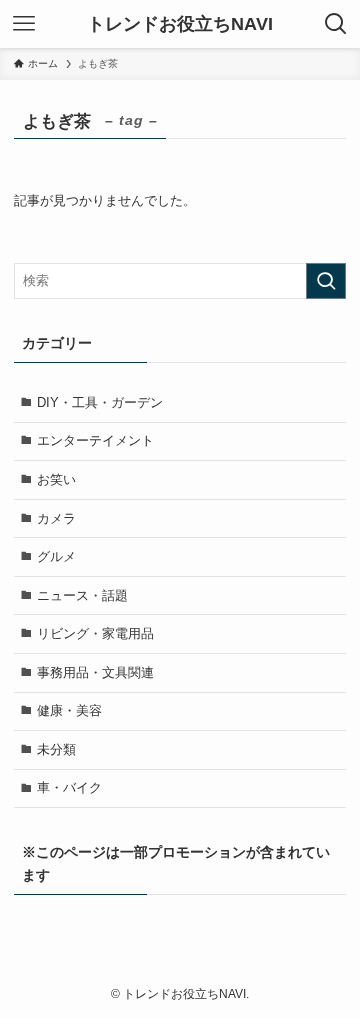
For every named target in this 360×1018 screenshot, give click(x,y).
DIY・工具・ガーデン (100, 402)
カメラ (56, 518)
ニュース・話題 (82, 595)
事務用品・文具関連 (95, 672)
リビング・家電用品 (95, 633)
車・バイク (69, 787)
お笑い (56, 479)
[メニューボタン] (24, 24)
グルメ (56, 556)
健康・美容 (69, 710)
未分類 (56, 749)
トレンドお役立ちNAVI (180, 24)
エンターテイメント (95, 440)
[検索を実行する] (326, 281)
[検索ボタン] (336, 24)
